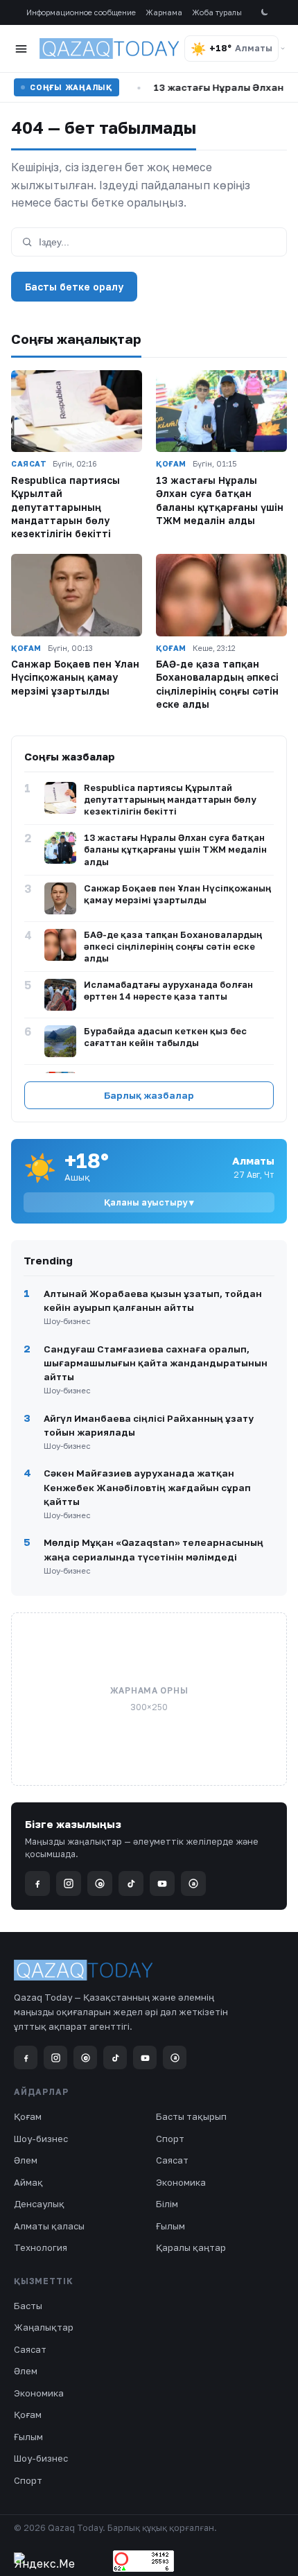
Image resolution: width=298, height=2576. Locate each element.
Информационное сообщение (81, 12)
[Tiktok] (131, 1883)
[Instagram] (69, 1883)
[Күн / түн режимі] (264, 13)
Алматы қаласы (49, 2226)
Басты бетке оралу (74, 287)
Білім (167, 2204)
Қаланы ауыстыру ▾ (149, 1202)
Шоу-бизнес (41, 2139)
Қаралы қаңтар (191, 2247)
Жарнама (164, 12)
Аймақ (28, 2182)
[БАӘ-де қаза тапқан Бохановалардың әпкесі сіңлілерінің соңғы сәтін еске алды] (221, 595)
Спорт (170, 2139)
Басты (28, 2306)
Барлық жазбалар (149, 1095)
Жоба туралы (217, 12)
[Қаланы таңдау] (283, 49)
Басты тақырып (191, 2116)
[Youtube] (162, 1883)
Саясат (172, 2160)
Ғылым (170, 2226)
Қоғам (28, 2116)
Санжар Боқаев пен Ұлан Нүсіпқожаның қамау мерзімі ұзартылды (75, 677)
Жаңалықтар (44, 2327)
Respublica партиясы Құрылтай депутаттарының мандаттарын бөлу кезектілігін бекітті (65, 507)
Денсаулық (39, 2204)
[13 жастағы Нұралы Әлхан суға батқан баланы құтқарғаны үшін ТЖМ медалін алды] (221, 411)
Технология (41, 2247)
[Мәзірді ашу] (21, 49)
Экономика (181, 2182)
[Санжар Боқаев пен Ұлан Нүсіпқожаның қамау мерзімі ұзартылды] (77, 595)
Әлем (26, 2160)
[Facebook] (37, 1883)
